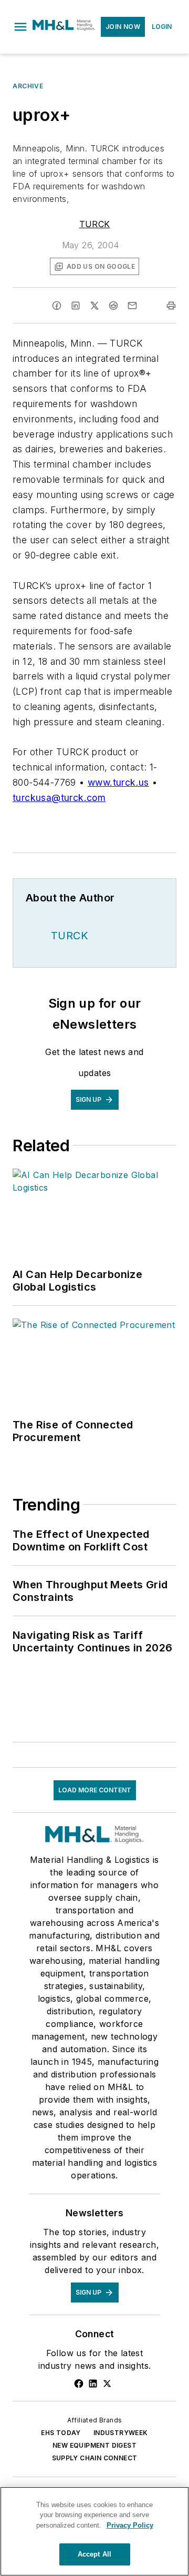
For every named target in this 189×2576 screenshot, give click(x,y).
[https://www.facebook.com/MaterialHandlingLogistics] (79, 2384)
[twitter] (94, 306)
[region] (94, 2531)
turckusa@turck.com (59, 798)
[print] (171, 306)
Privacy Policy (130, 2525)
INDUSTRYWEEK (121, 2433)
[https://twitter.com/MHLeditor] (107, 2384)
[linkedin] (76, 306)
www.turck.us (118, 782)
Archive (28, 86)
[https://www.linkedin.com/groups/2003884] (93, 2384)
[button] (20, 27)
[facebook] (57, 306)
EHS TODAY (61, 2433)
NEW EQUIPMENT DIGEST (94, 2445)
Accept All (94, 2554)
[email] (132, 306)
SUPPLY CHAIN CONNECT (95, 2458)
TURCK (95, 224)
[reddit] (113, 306)
